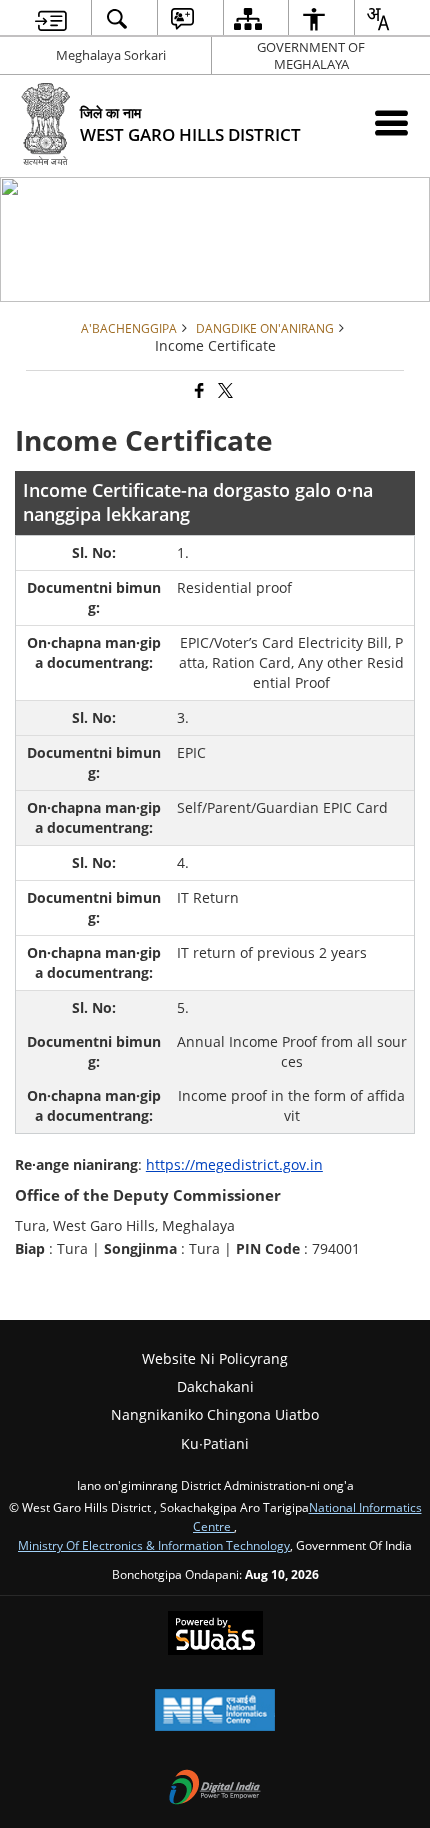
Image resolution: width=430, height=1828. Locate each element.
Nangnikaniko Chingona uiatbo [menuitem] (215, 1414)
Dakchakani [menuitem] (215, 1386)
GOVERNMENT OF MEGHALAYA (311, 55)
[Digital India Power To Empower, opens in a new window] (215, 1789)
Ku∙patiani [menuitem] (215, 1443)
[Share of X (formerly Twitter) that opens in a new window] (224, 390)
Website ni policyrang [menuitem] (215, 1358)
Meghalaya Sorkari (111, 55)
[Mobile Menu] (391, 122)
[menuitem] (51, 18)
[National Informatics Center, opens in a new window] (215, 1712)
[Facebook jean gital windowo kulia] (198, 390)
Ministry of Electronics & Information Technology (154, 1545)
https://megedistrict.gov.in (234, 1164)
